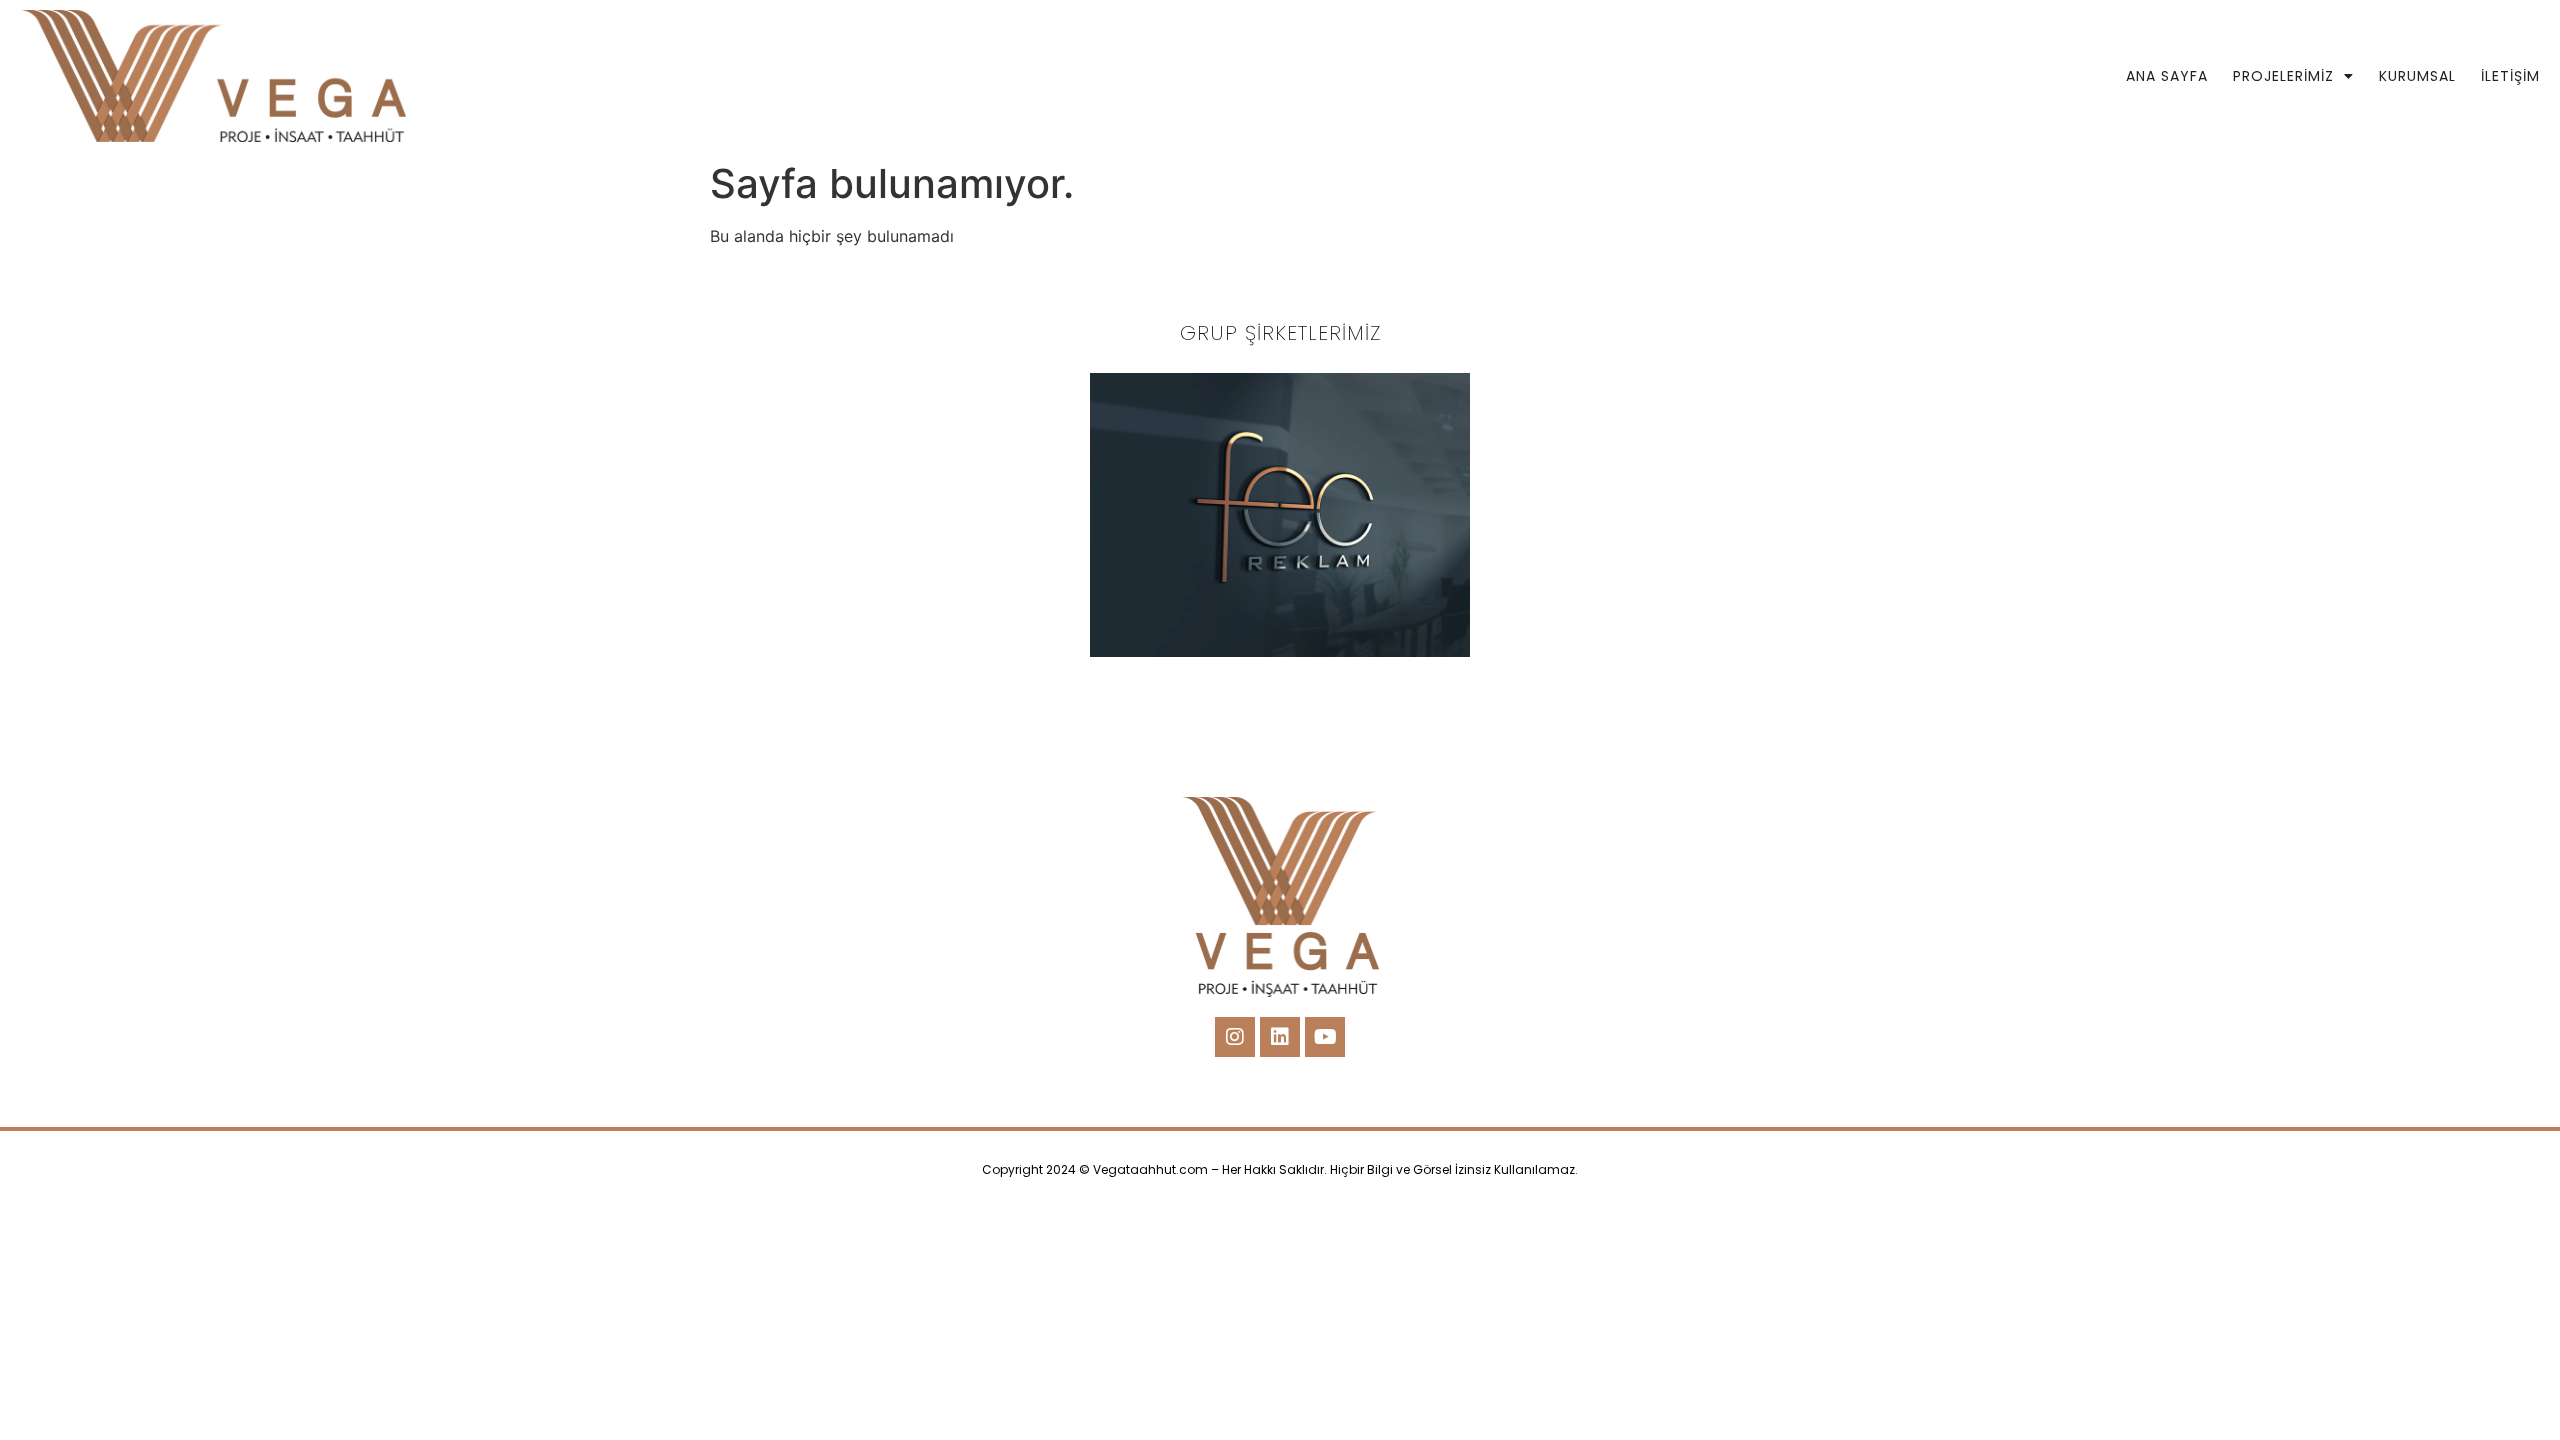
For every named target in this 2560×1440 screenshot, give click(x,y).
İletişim (2510, 76)
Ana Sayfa (2167, 76)
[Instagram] (1235, 1037)
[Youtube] (1325, 1037)
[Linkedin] (1280, 1037)
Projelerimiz (2283, 76)
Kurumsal (2417, 76)
